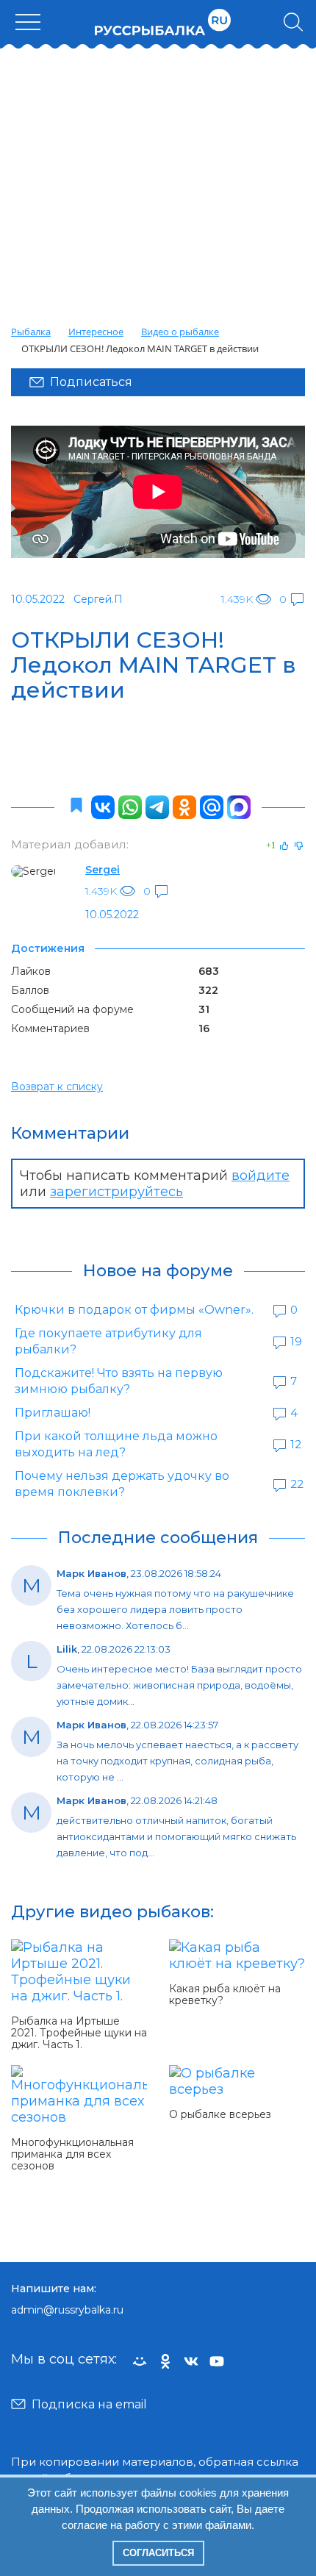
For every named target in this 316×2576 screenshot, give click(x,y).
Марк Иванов (91, 1573)
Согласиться (158, 2553)
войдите (261, 1176)
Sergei (103, 870)
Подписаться (91, 382)
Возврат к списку (57, 1087)
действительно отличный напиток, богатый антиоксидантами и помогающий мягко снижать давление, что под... (176, 1836)
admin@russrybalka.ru (67, 2310)
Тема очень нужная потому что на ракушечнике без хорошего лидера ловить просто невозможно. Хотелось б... (175, 1609)
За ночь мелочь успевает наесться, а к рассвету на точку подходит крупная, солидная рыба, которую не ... (177, 1761)
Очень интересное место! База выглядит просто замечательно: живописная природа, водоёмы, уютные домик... (179, 1685)
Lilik (67, 1649)
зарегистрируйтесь (116, 1192)
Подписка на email (89, 2404)
